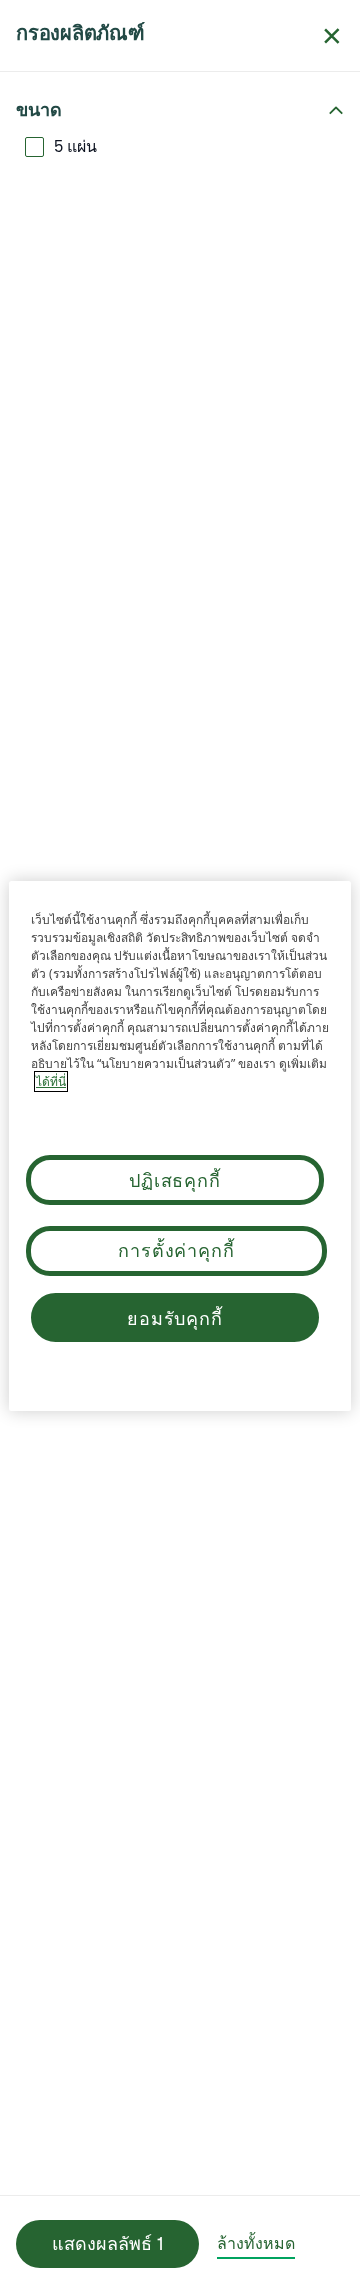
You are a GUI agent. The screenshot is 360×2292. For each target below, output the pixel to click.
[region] (180, 1146)
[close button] (332, 36)
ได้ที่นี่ (51, 1081)
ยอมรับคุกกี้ (175, 1318)
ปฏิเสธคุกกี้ (175, 1180)
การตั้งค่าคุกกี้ (176, 1250)
